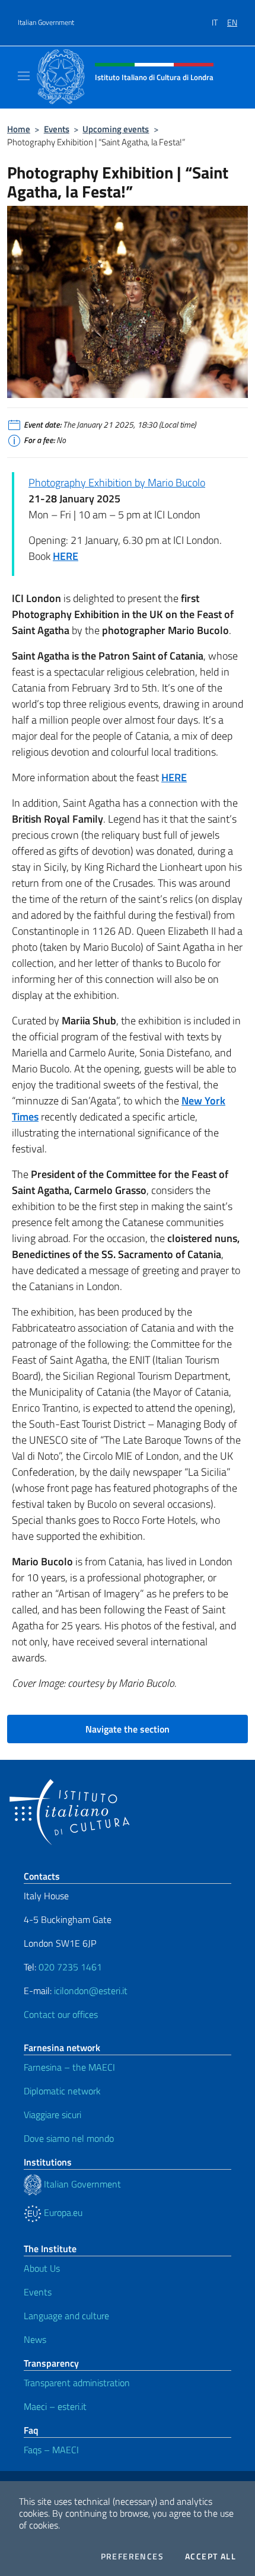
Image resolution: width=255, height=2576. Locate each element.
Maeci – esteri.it (55, 2406)
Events (57, 129)
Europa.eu (62, 2212)
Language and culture (66, 2316)
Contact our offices (61, 2014)
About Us (42, 2268)
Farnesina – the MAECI (69, 2067)
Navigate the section (128, 1729)
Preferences (132, 2556)
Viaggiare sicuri (52, 2115)
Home (19, 129)
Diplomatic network (62, 2091)
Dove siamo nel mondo (69, 2138)
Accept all (211, 2556)
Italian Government (46, 23)
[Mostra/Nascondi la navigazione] (24, 76)
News (35, 2339)
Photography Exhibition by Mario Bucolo (117, 483)
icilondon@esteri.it (91, 1991)
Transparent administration (77, 2383)
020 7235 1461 (70, 1967)
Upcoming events (116, 129)
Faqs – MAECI (51, 2450)
